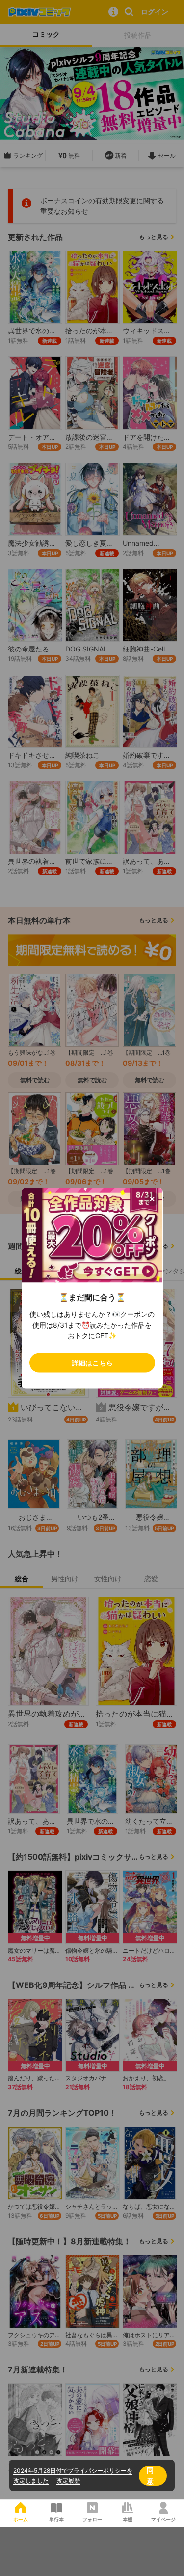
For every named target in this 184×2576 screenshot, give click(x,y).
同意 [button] (150, 2475)
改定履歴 (68, 2480)
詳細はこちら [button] (92, 1362)
